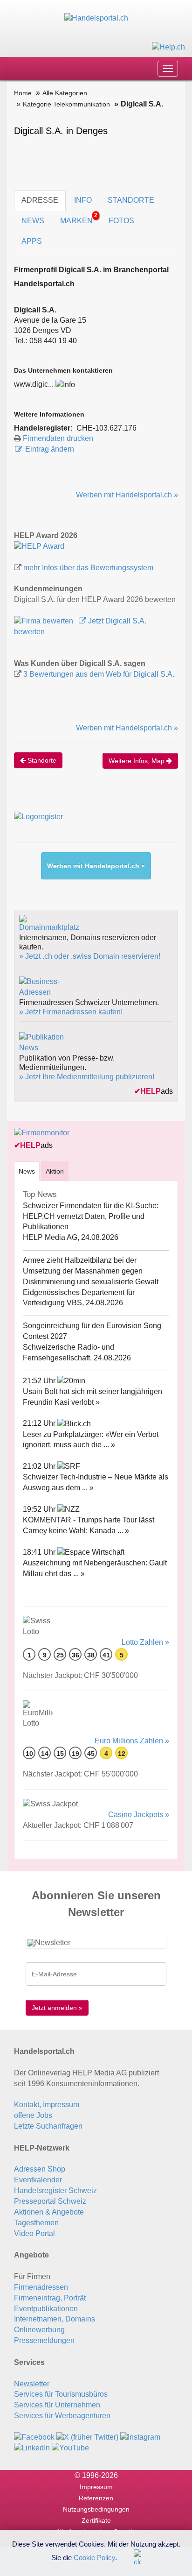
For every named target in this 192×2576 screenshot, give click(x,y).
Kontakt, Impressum (47, 2105)
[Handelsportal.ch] (96, 18)
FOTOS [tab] (121, 221)
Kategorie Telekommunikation (66, 104)
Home (23, 93)
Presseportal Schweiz (50, 2201)
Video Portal (34, 2233)
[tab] (27, 1171)
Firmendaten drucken (58, 438)
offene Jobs (33, 2115)
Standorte (41, 760)
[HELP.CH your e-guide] (168, 46)
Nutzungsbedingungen (96, 2509)
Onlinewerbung (39, 2330)
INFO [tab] (83, 200)
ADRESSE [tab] (40, 200)
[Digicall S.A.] (39, 546)
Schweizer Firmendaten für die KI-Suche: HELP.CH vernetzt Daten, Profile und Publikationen (91, 1216)
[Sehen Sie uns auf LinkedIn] (32, 2448)
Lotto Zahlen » (145, 1642)
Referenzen (96, 2498)
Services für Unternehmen (57, 2405)
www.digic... (34, 384)
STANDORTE (131, 200)
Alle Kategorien (65, 93)
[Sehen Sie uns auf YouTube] (70, 2448)
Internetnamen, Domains (55, 2319)
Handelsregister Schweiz (55, 2190)
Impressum (96, 2487)
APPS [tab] (32, 241)
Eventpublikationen (46, 2309)
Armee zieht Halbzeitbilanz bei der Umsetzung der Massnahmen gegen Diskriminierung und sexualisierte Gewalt (91, 1271)
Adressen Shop (40, 2169)
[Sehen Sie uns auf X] (87, 2437)
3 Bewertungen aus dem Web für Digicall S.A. (99, 674)
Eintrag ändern (50, 449)
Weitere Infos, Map (137, 761)
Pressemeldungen (44, 2340)
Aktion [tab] (55, 1171)
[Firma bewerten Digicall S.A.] (45, 621)
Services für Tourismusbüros (61, 2394)
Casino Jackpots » (139, 1815)
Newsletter (32, 2384)
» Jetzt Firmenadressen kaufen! (71, 1012)
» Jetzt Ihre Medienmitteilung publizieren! (87, 1077)
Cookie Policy (94, 2557)
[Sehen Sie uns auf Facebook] (34, 2437)
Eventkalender (38, 2180)
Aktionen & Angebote (49, 2212)
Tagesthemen (36, 2223)
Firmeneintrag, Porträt (50, 2298)
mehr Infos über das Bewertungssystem (88, 568)
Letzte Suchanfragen (48, 2126)
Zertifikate (96, 2520)
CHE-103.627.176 (106, 428)
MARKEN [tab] (79, 218)
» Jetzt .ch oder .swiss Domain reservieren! (90, 956)
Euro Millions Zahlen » (132, 1741)
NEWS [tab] (33, 221)
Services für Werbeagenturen (62, 2416)
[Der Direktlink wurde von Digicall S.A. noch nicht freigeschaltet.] (65, 384)
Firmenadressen (41, 2287)
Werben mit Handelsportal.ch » (127, 495)
